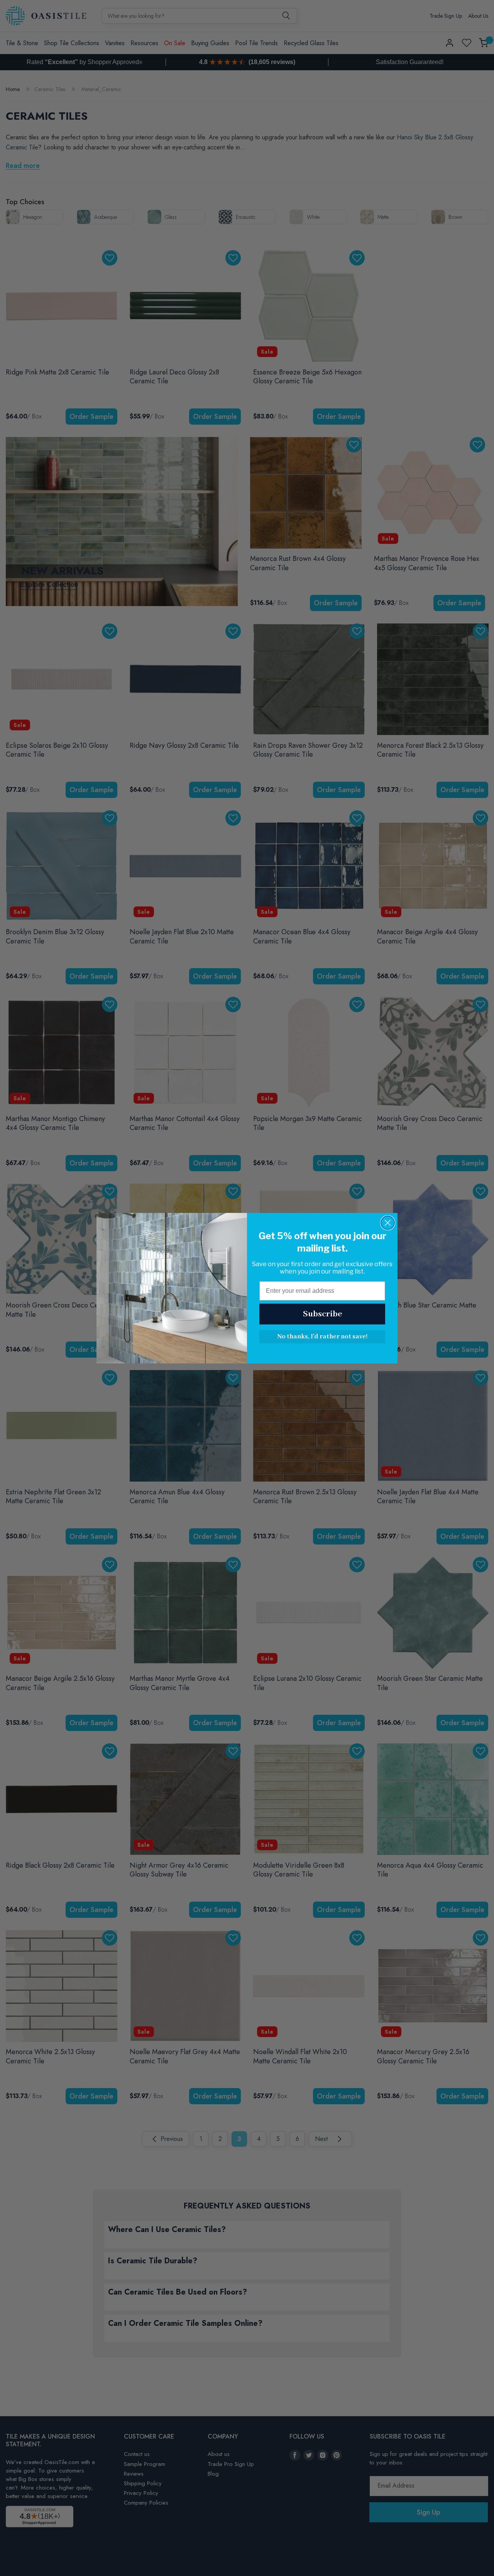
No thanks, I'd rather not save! (322, 1337)
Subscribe (322, 1314)
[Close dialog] (388, 1223)
